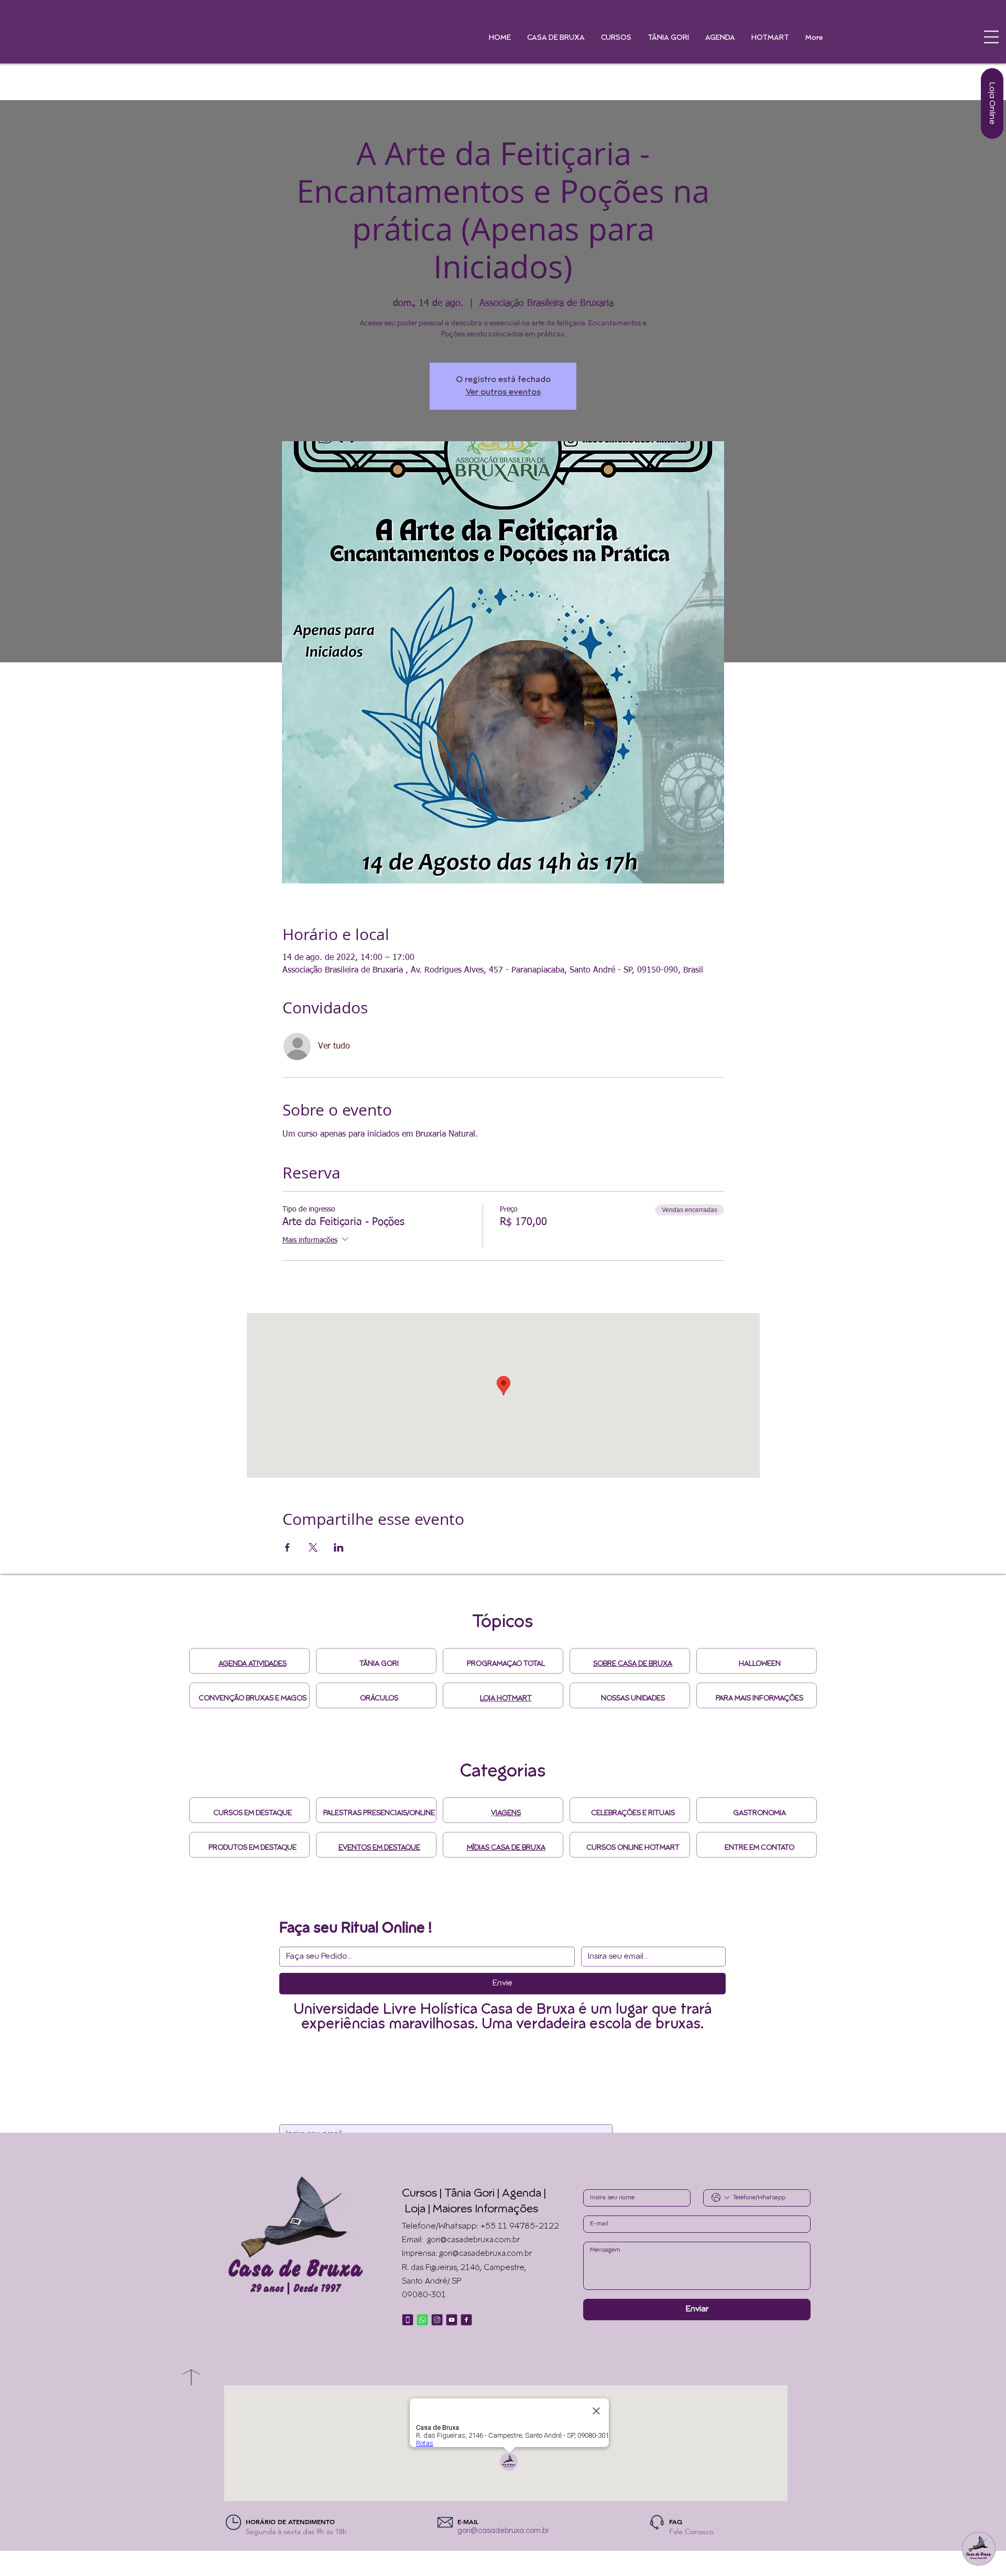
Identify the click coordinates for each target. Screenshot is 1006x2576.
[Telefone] (408, 2320)
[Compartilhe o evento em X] (313, 1547)
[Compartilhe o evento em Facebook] (287, 1547)
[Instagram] (437, 2320)
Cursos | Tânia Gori (448, 2194)
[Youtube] (452, 2320)
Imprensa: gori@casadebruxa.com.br (467, 2254)
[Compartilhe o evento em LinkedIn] (339, 1547)
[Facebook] (466, 2320)
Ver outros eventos (503, 392)
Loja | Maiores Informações (471, 2210)
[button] (991, 37)
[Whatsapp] (422, 2320)
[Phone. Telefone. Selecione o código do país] (720, 2198)
